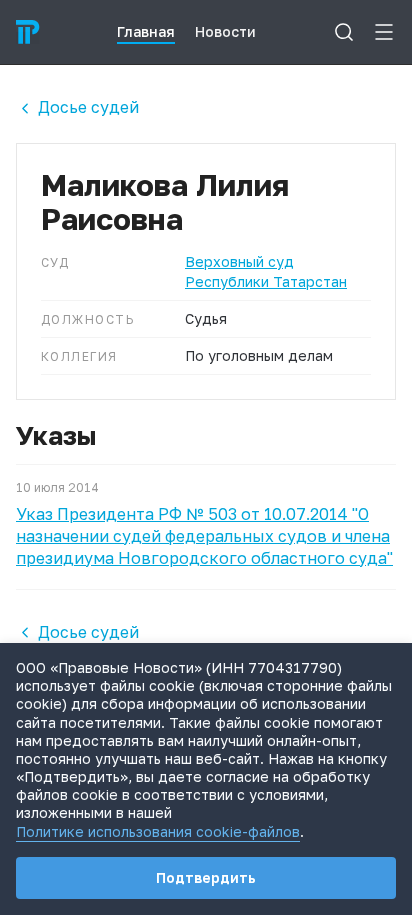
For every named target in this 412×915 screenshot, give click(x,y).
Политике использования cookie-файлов (158, 831)
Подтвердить (206, 877)
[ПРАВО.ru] (28, 32)
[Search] (344, 32)
